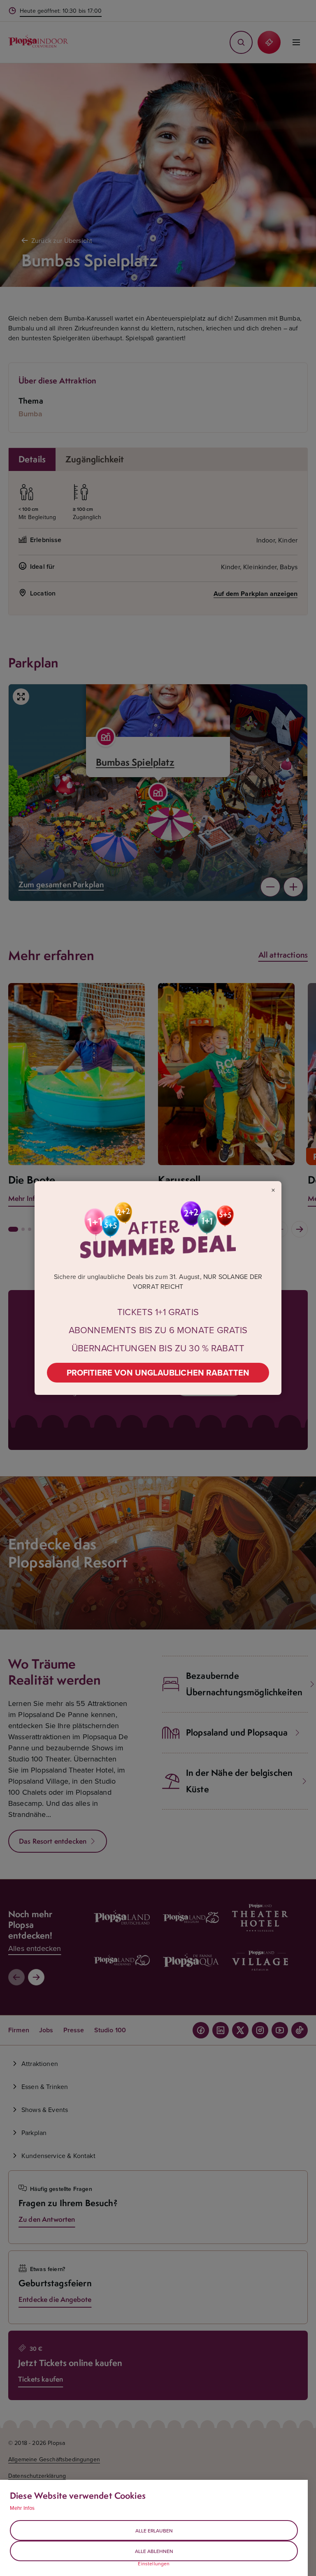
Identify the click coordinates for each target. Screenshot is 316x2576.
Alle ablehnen (154, 2551)
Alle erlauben (154, 2531)
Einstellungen (154, 2564)
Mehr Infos (22, 2508)
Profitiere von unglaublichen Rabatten (158, 1372)
